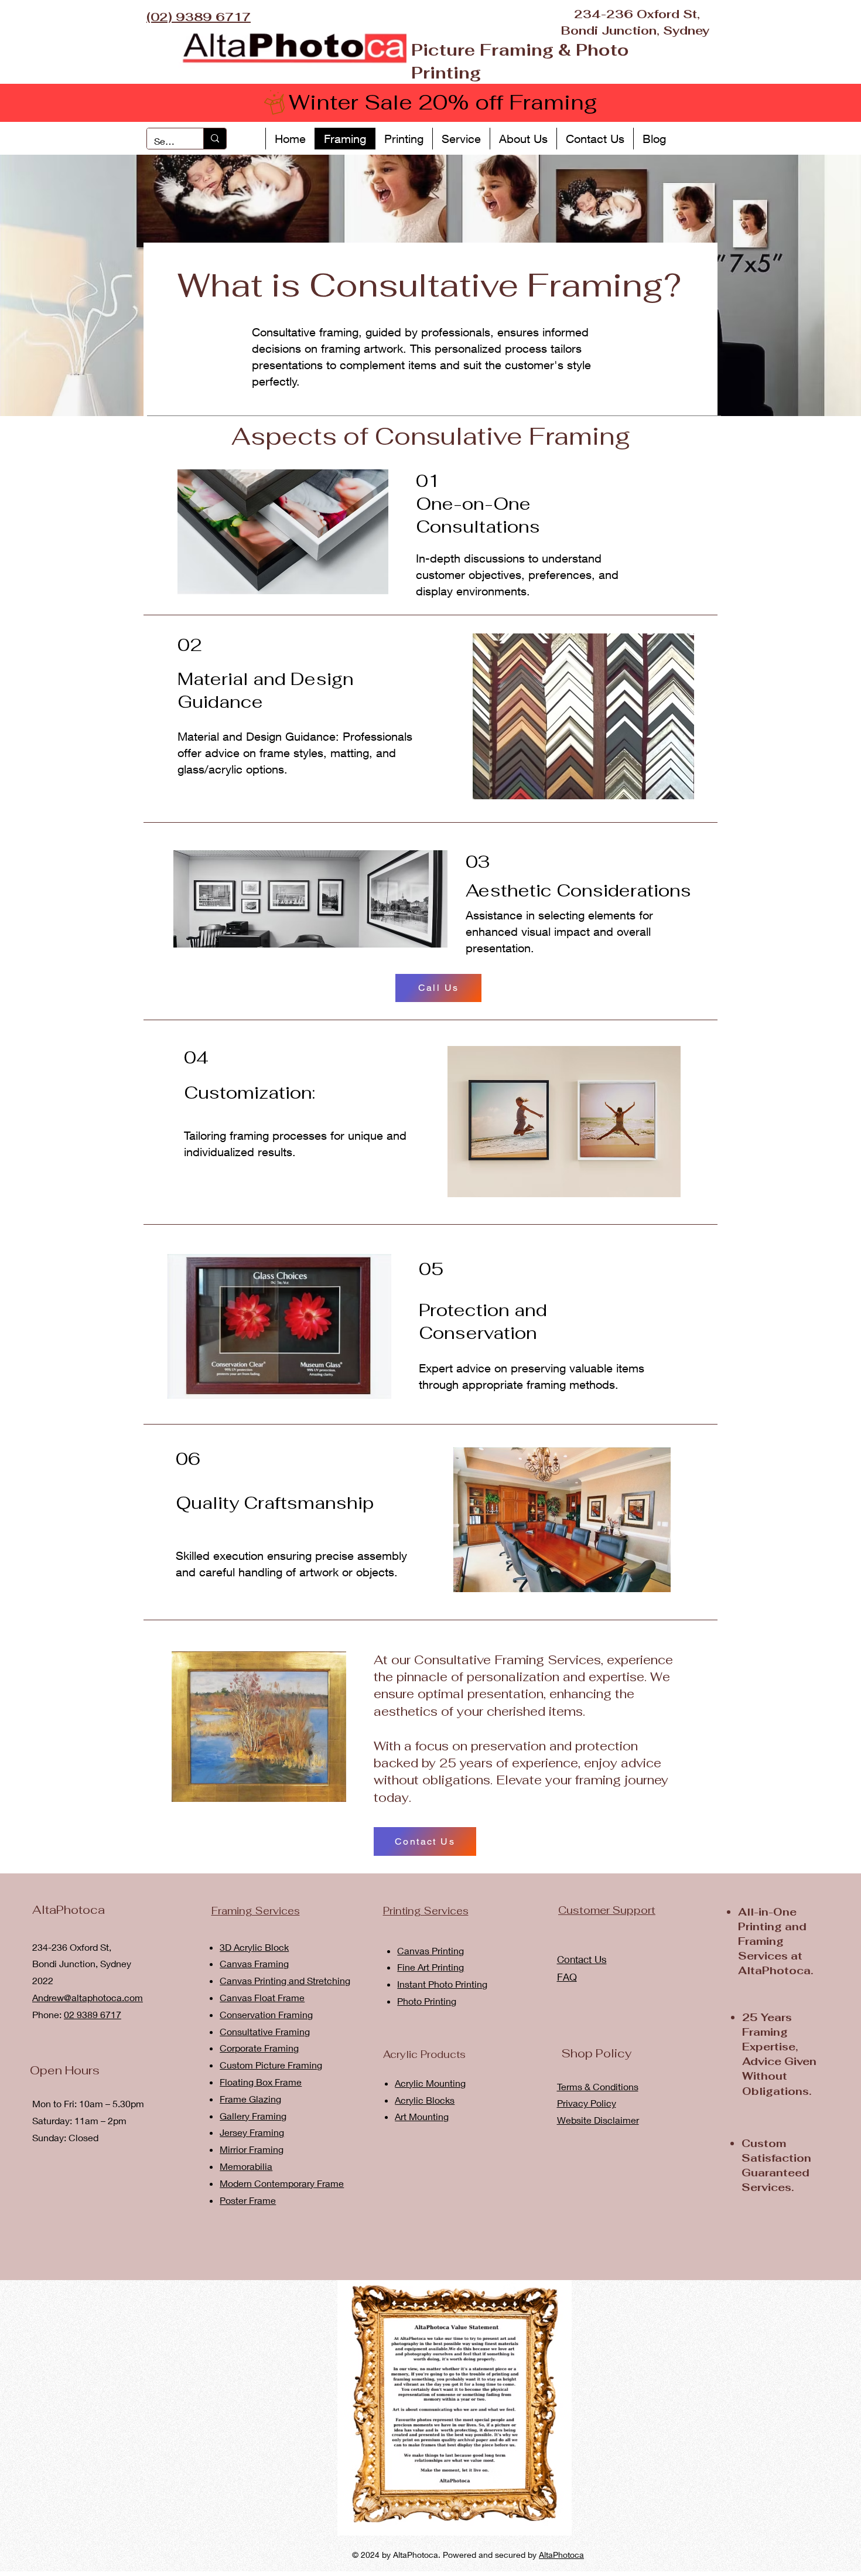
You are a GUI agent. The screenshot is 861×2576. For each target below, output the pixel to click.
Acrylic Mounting (430, 2083)
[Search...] (215, 139)
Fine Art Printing (430, 1967)
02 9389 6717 (93, 2014)
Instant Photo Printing (442, 1984)
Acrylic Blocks (425, 2100)
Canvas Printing (430, 1950)
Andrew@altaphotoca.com (88, 1997)
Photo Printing (427, 2001)
